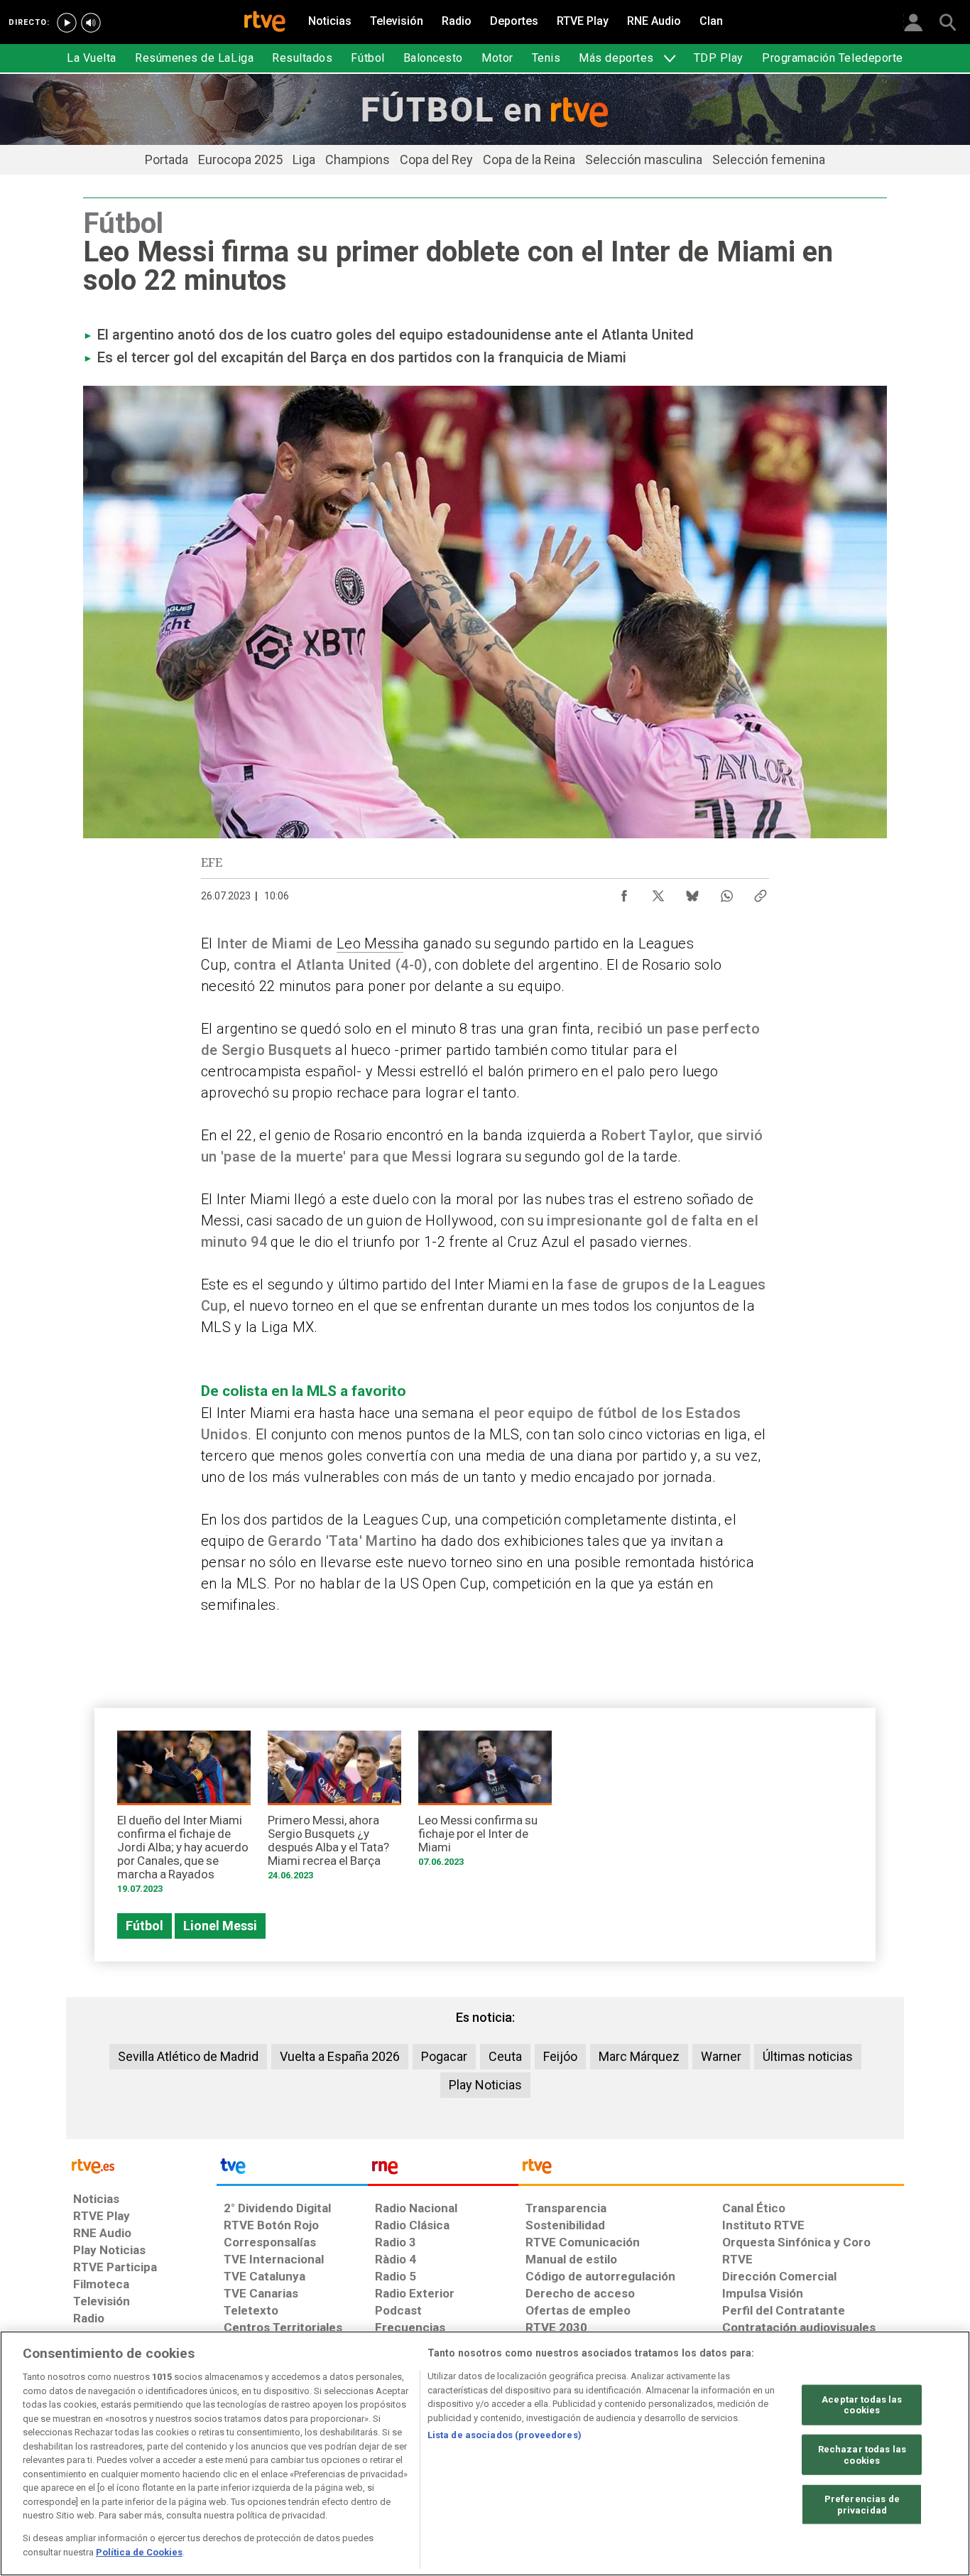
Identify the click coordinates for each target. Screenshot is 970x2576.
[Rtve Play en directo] (67, 23)
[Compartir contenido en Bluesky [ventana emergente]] (692, 892)
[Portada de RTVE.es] (265, 23)
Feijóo (560, 2056)
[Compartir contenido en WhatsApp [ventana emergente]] (726, 892)
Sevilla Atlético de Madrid (188, 2056)
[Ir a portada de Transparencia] (711, 2170)
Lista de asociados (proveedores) (505, 2435)
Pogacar (444, 2056)
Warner (721, 2056)
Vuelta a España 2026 (340, 2056)
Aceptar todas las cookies (862, 2404)
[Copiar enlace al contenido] (761, 892)
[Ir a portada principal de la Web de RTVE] (141, 2165)
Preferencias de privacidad (862, 2505)
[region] (485, 2453)
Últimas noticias (808, 2056)
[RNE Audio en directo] (91, 23)
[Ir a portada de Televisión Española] (292, 2170)
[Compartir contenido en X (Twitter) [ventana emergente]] (658, 892)
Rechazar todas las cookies (862, 2455)
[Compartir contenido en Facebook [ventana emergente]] (624, 892)
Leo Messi (370, 943)
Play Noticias (485, 2085)
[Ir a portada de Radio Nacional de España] (443, 2170)
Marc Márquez (639, 2056)
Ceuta (505, 2056)
